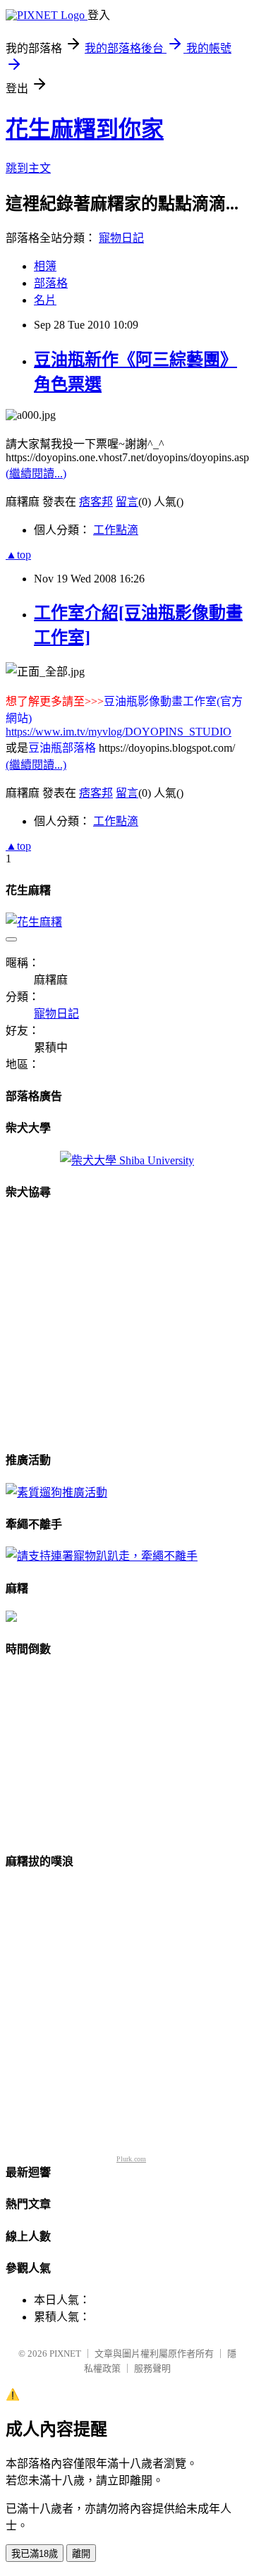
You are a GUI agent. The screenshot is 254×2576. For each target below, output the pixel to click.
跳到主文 (28, 168)
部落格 (51, 283)
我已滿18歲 (35, 2554)
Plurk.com (131, 2159)
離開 (81, 2554)
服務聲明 (152, 2368)
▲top (18, 555)
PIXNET (65, 2354)
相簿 (45, 266)
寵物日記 (121, 238)
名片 (45, 300)
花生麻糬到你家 (85, 129)
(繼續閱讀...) (36, 474)
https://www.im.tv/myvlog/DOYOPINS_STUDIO (119, 732)
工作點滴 (116, 530)
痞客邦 (96, 502)
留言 (127, 502)
